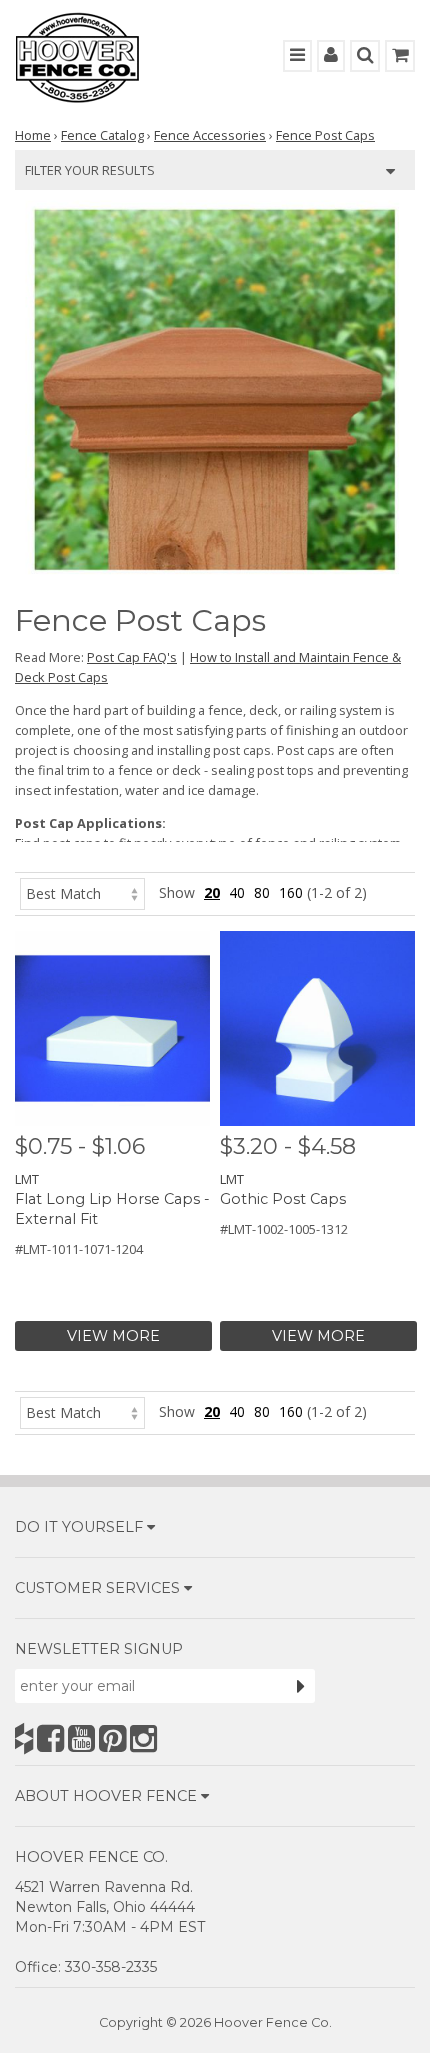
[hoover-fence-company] (24, 1738)
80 (262, 892)
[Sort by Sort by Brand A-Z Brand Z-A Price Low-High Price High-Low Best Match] (82, 892)
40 (237, 892)
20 (212, 892)
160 (291, 892)
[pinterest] (112, 1738)
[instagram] (143, 1738)
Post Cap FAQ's (132, 657)
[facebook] (50, 1738)
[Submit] (301, 1686)
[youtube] (81, 1738)
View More (113, 1336)
